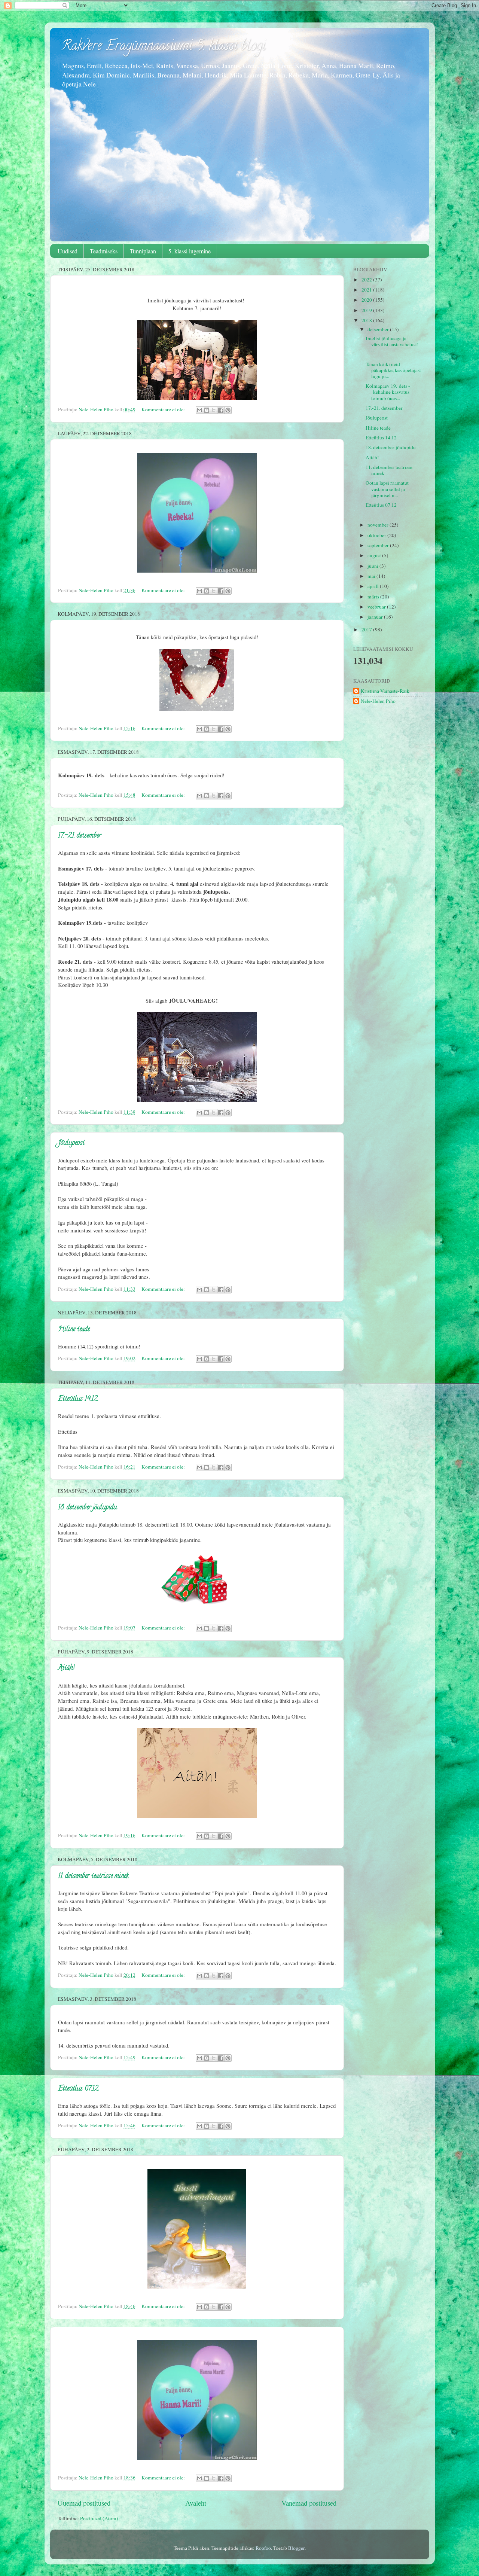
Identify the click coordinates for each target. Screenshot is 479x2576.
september (379, 545)
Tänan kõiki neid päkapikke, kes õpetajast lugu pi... (393, 370)
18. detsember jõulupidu (87, 1508)
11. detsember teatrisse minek (93, 1877)
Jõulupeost (71, 1143)
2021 (367, 290)
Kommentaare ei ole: (164, 409)
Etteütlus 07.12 (78, 2089)
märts (374, 597)
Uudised (68, 251)
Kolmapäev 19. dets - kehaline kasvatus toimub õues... (388, 392)
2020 (367, 300)
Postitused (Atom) (99, 2518)
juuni (373, 566)
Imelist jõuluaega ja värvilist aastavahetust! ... (393, 344)
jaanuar (376, 617)
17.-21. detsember (80, 836)
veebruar (377, 607)
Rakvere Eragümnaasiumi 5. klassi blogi (163, 47)
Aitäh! (66, 1668)
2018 (367, 320)
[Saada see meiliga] (199, 410)
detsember (379, 329)
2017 (367, 629)
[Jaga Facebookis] (221, 410)
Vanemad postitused (309, 2503)
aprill (374, 586)
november (379, 525)
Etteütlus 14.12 (78, 1399)
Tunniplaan (143, 251)
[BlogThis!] (207, 410)
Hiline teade (74, 1330)
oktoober (377, 535)
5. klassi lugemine (190, 251)
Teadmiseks (104, 251)
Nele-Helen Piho (378, 701)
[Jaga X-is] (214, 410)
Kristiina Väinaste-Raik (385, 691)
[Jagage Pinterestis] (228, 410)
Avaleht (196, 2503)
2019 (367, 310)
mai (372, 576)
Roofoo (263, 2548)
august (375, 555)
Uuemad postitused (84, 2503)
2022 (367, 280)
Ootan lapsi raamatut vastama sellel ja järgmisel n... (387, 489)
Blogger (296, 2548)
